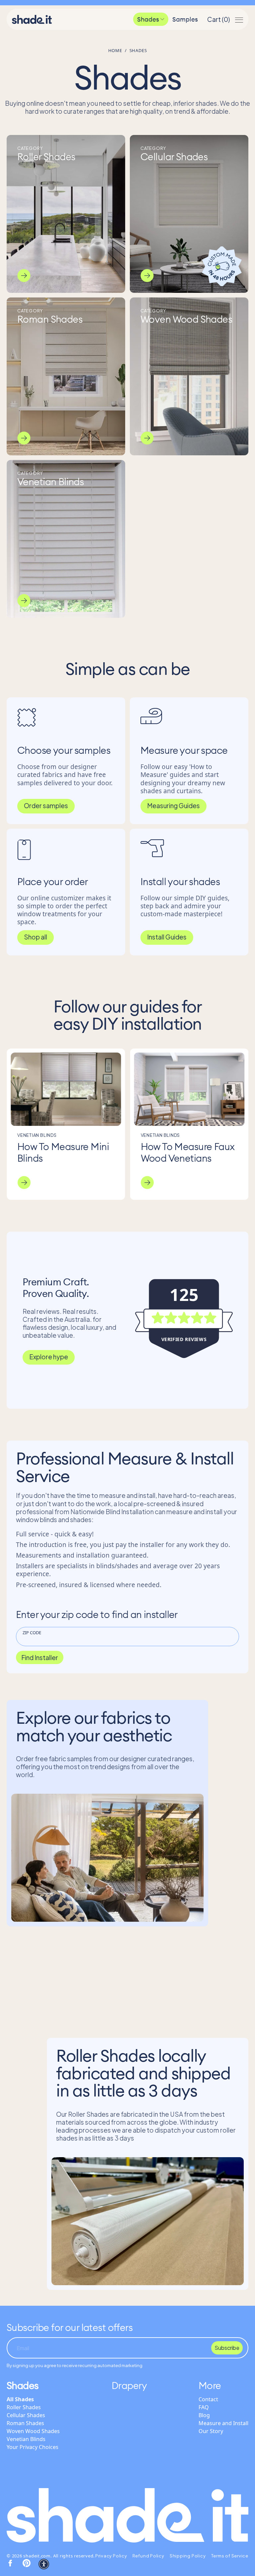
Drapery (129, 2385)
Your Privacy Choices (33, 2447)
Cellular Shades (26, 2415)
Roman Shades (25, 2423)
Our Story (211, 2431)
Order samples (46, 805)
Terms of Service (230, 2556)
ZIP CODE (32, 1633)
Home (115, 50)
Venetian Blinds (26, 2439)
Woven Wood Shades (33, 2431)
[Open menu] (239, 19)
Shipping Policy (188, 2556)
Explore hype (49, 1357)
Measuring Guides (173, 805)
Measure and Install (223, 2423)
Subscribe (227, 2348)
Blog (204, 2415)
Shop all (36, 937)
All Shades (20, 2399)
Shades (148, 19)
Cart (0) (218, 19)
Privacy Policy (111, 2556)
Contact (208, 2399)
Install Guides (167, 937)
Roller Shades (24, 2407)
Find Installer (40, 1657)
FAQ (204, 2407)
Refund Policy (148, 2556)
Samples (185, 19)
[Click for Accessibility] (44, 2564)
